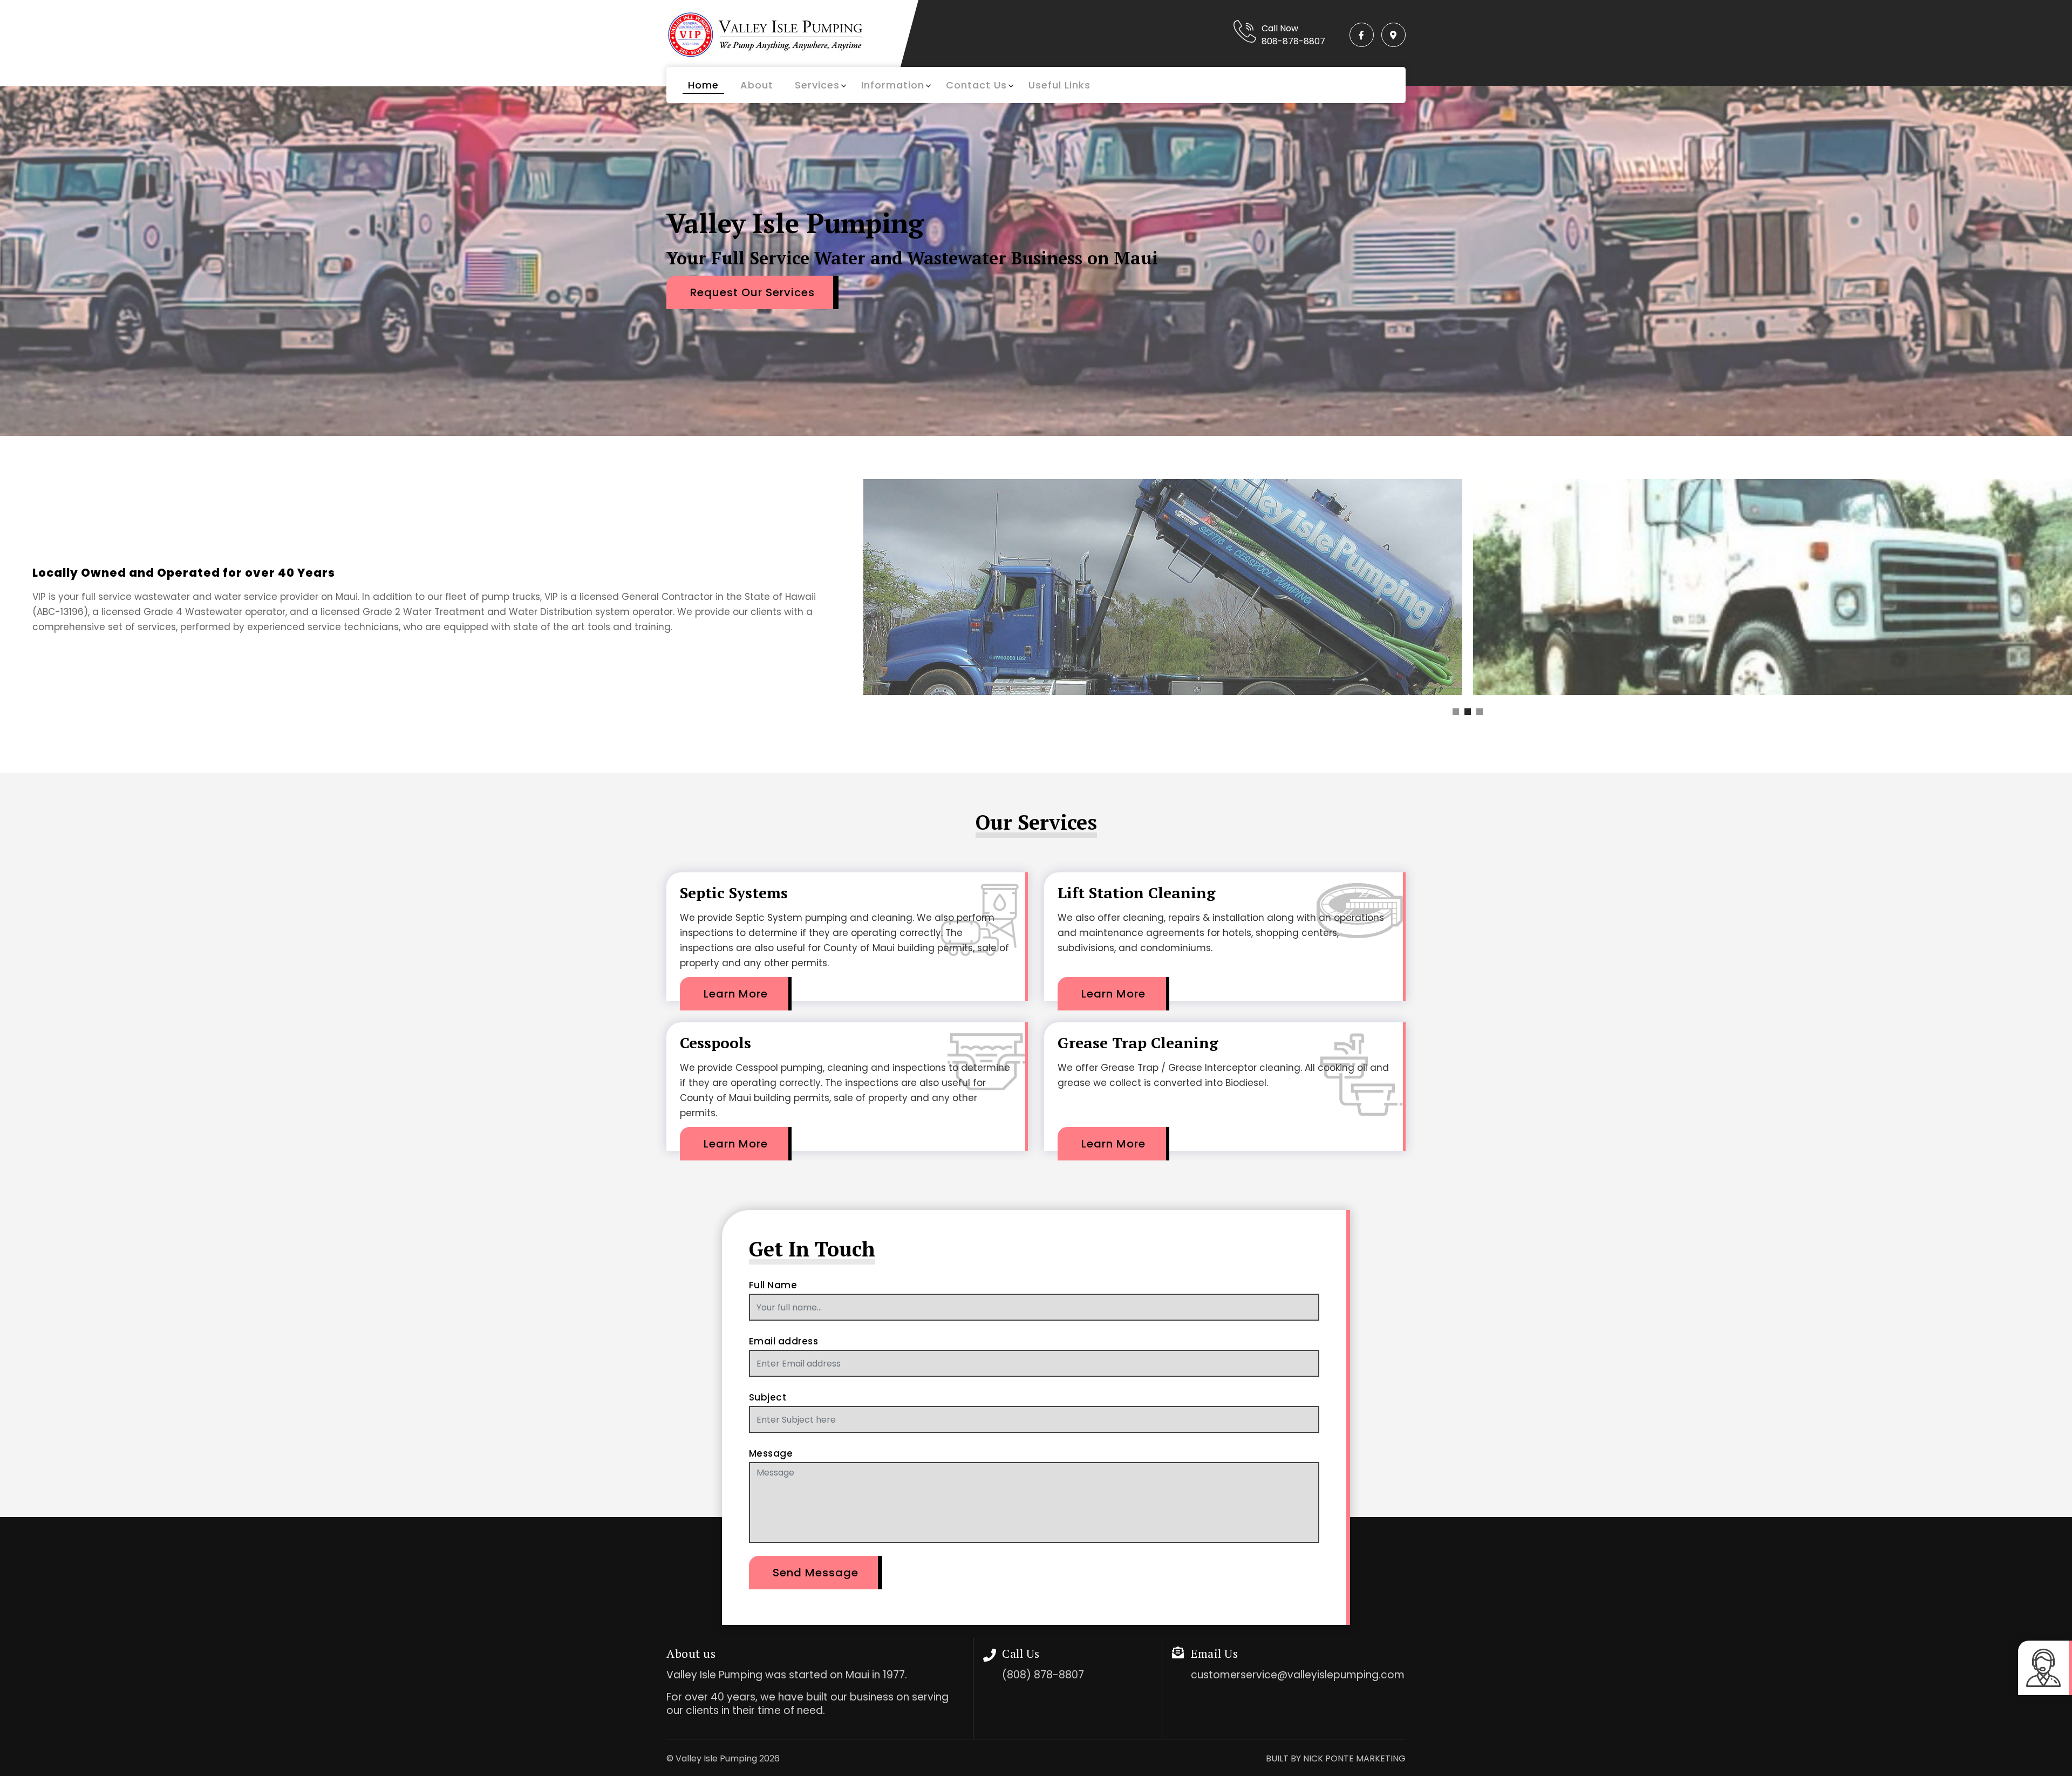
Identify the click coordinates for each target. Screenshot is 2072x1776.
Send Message (816, 1573)
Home (703, 85)
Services (817, 85)
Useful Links (1059, 85)
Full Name (773, 1285)
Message (771, 1453)
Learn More (736, 994)
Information (893, 85)
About (757, 85)
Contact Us (976, 85)
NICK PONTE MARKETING (1354, 1758)
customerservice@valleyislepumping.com (1298, 1675)
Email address (784, 1341)
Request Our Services (752, 292)
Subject (768, 1397)
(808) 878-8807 (1043, 1675)
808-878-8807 (1293, 41)
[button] (1456, 712)
